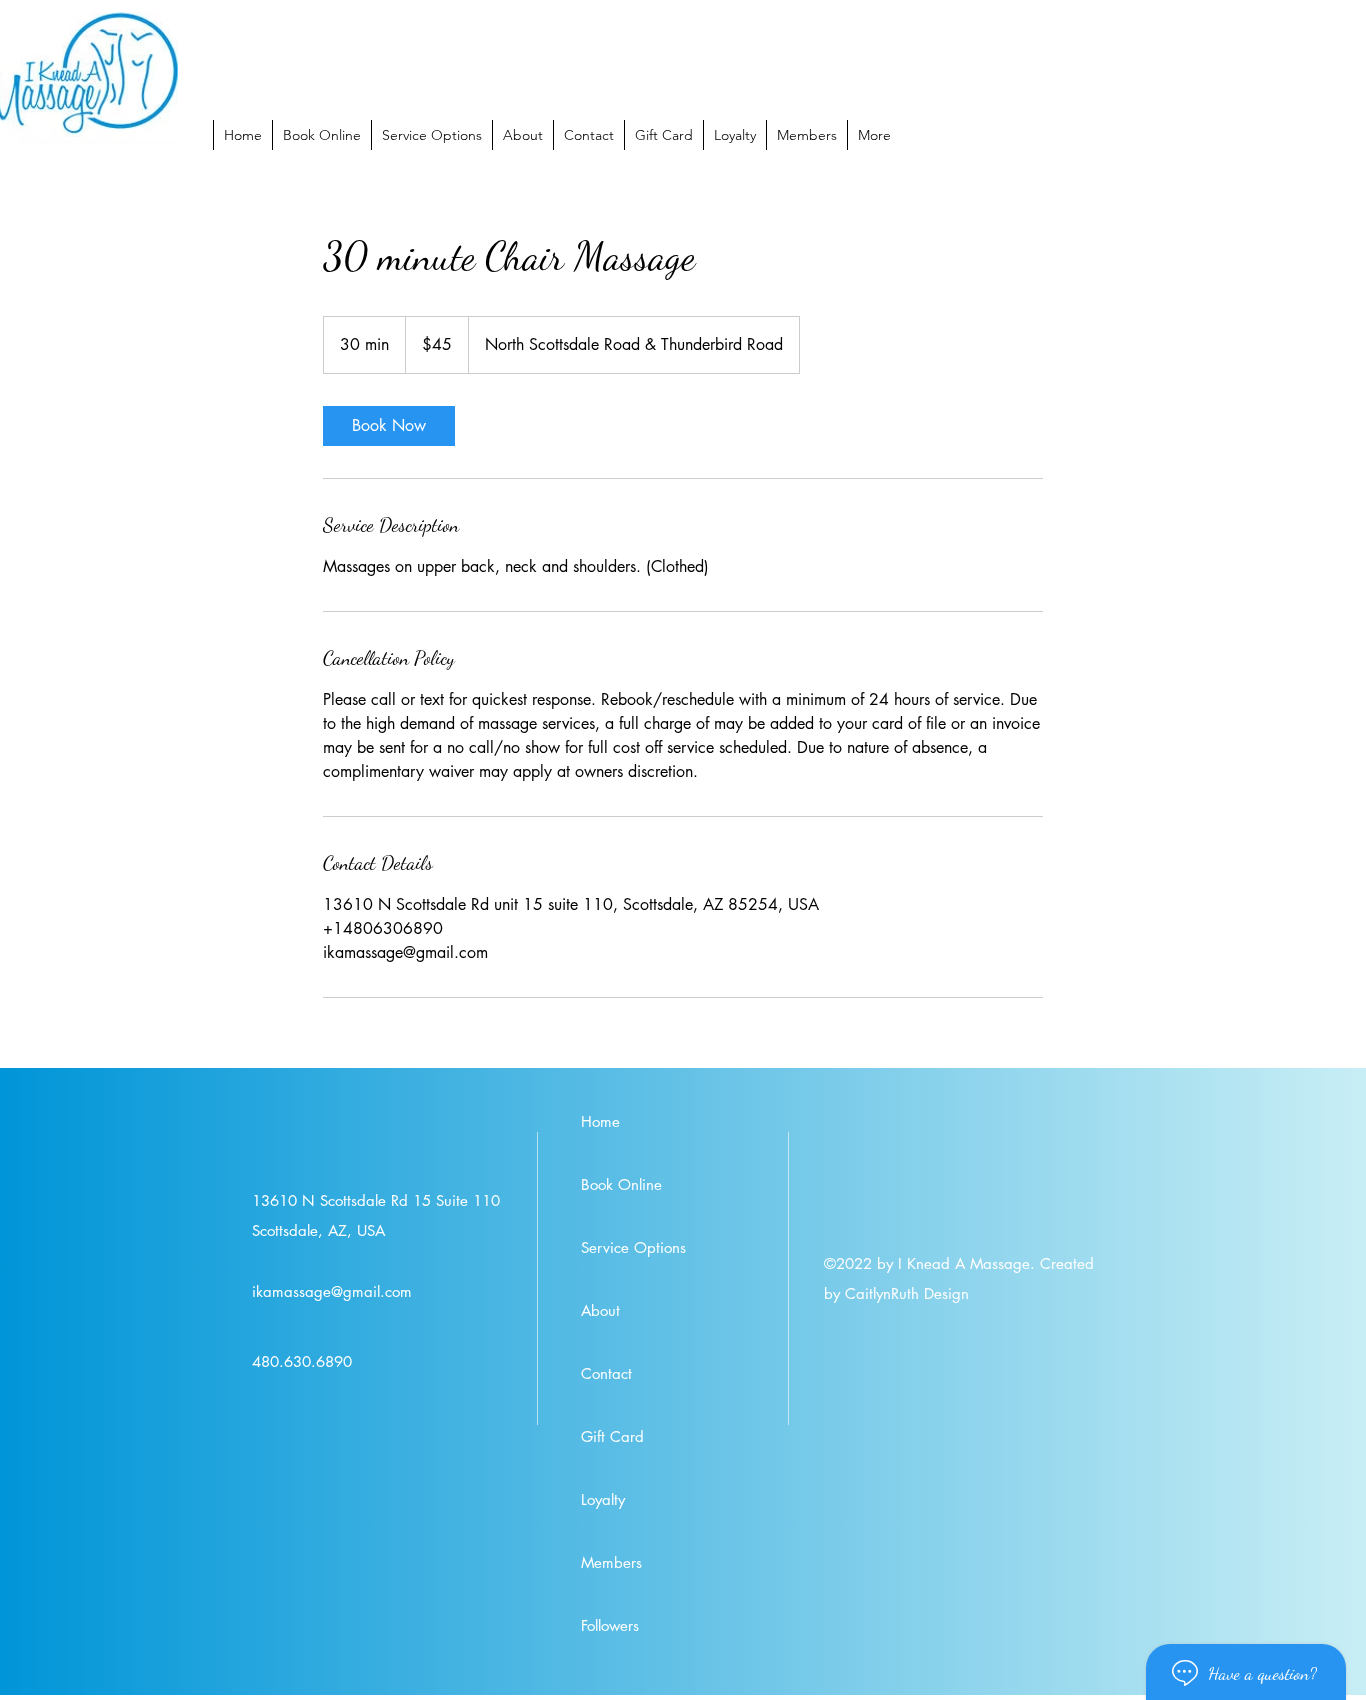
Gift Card (612, 1436)
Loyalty (603, 1499)
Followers (610, 1625)
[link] (389, 426)
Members (611, 1562)
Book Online (621, 1184)
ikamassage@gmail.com (332, 1291)
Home (600, 1121)
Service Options (633, 1247)
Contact (606, 1373)
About (600, 1310)
